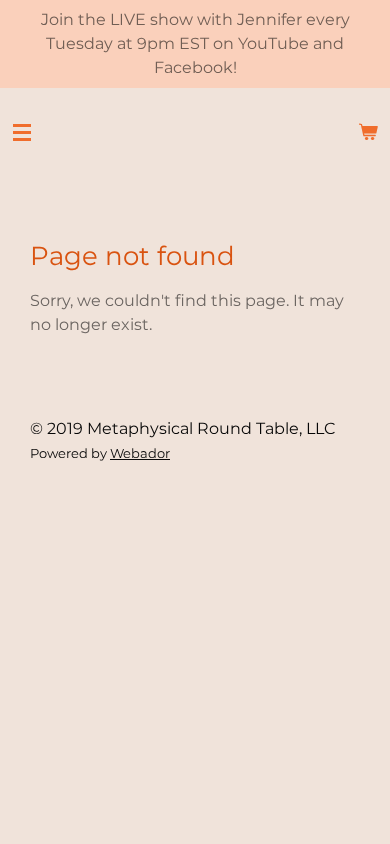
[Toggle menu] (22, 132)
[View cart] (368, 132)
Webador (140, 453)
